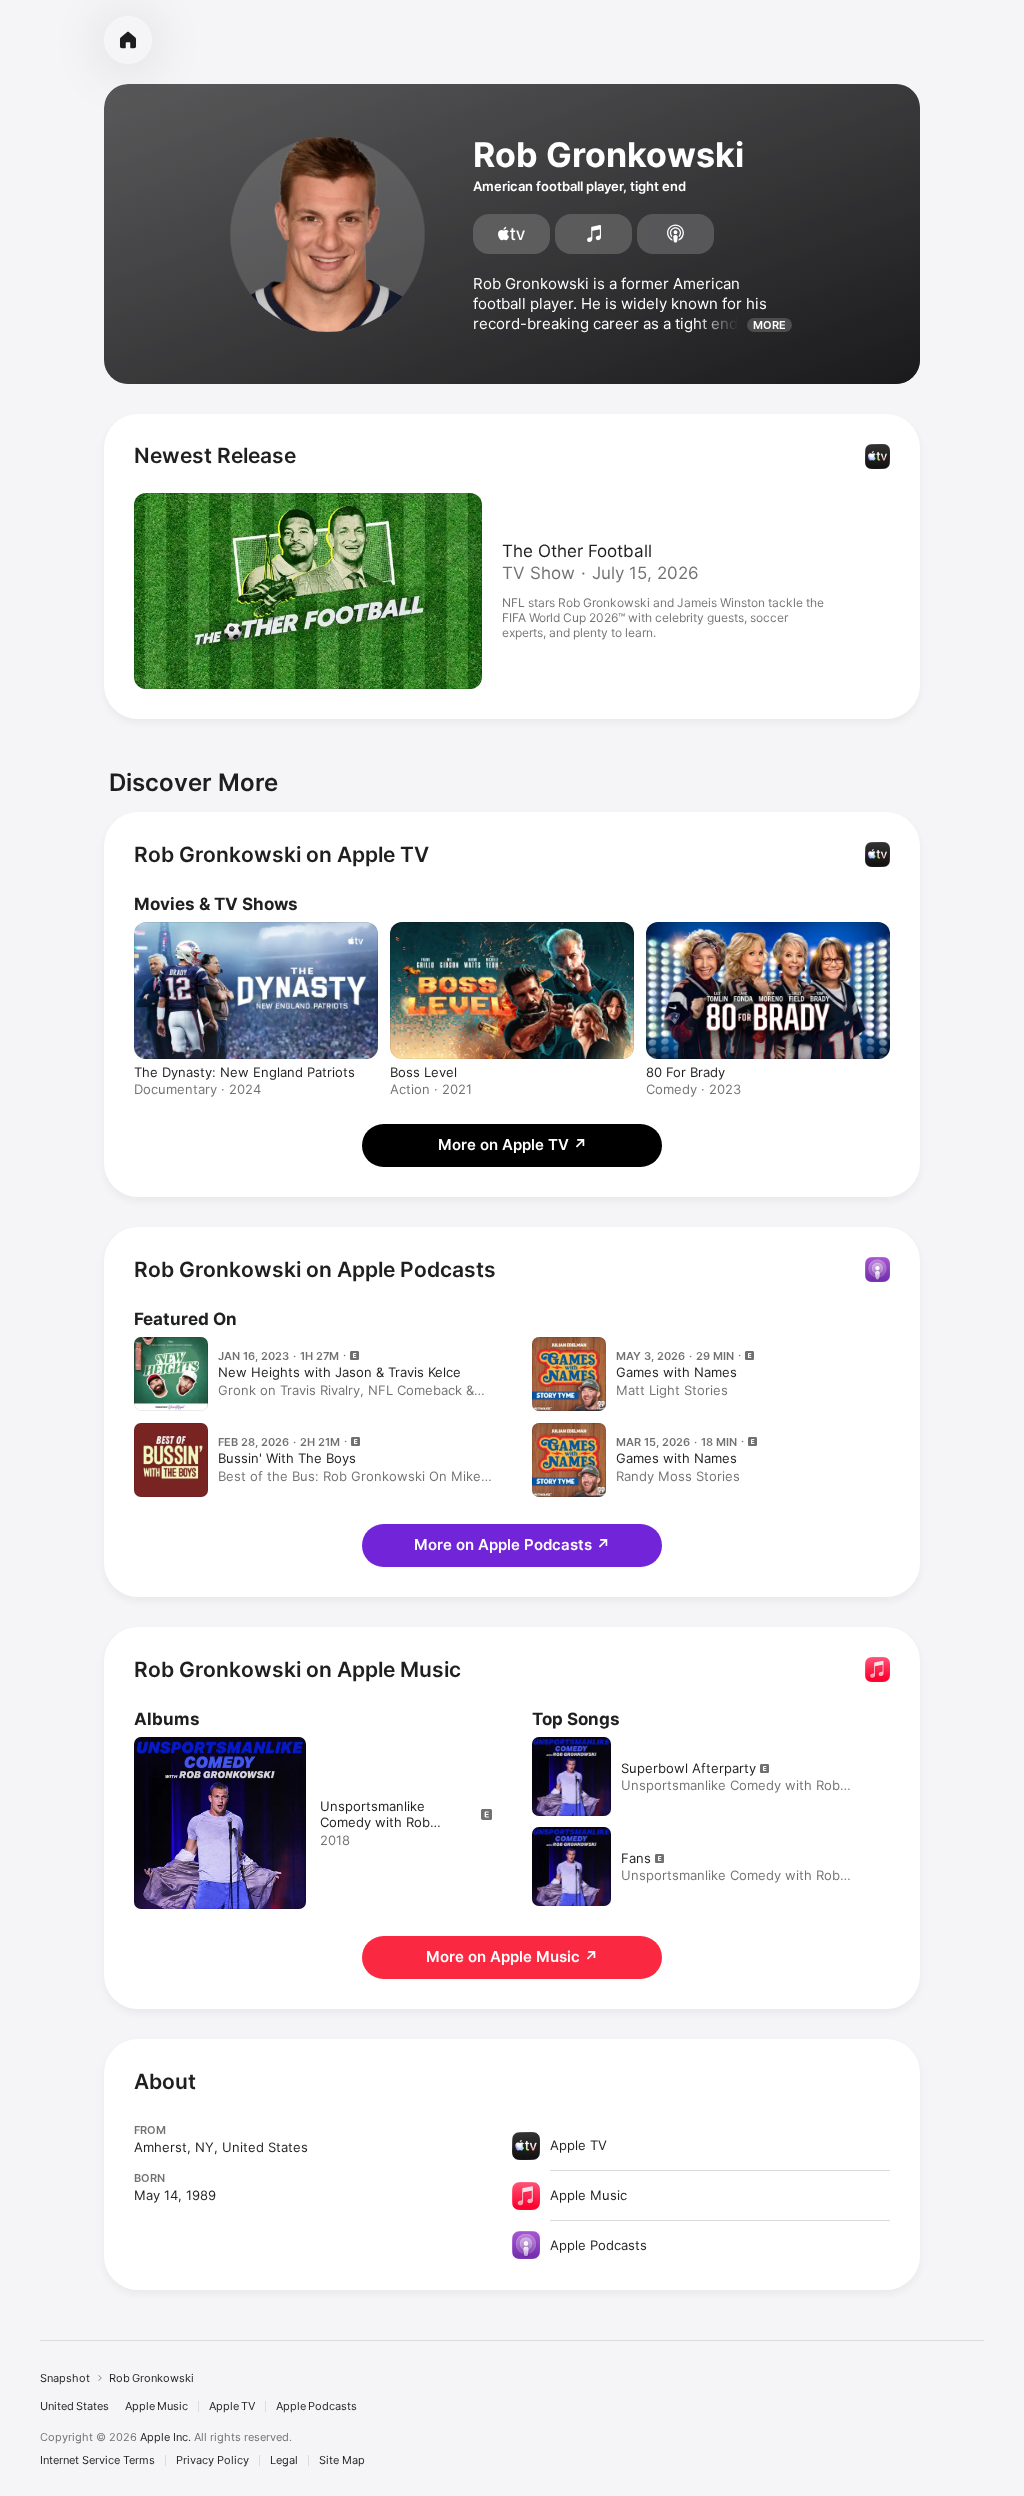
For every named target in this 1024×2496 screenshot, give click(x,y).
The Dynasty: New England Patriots (244, 1072)
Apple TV (232, 2406)
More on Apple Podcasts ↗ (512, 1544)
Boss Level (423, 1072)
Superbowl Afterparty (688, 1768)
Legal (284, 2460)
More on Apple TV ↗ (512, 1144)
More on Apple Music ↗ (512, 1956)
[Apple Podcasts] (675, 234)
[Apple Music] (593, 234)
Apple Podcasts (316, 2406)
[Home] (128, 40)
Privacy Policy (212, 2460)
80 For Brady (685, 1072)
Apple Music (156, 2406)
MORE (769, 325)
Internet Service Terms (97, 2460)
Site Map (342, 2460)
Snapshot (65, 2378)
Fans (636, 1858)
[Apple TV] (511, 234)
